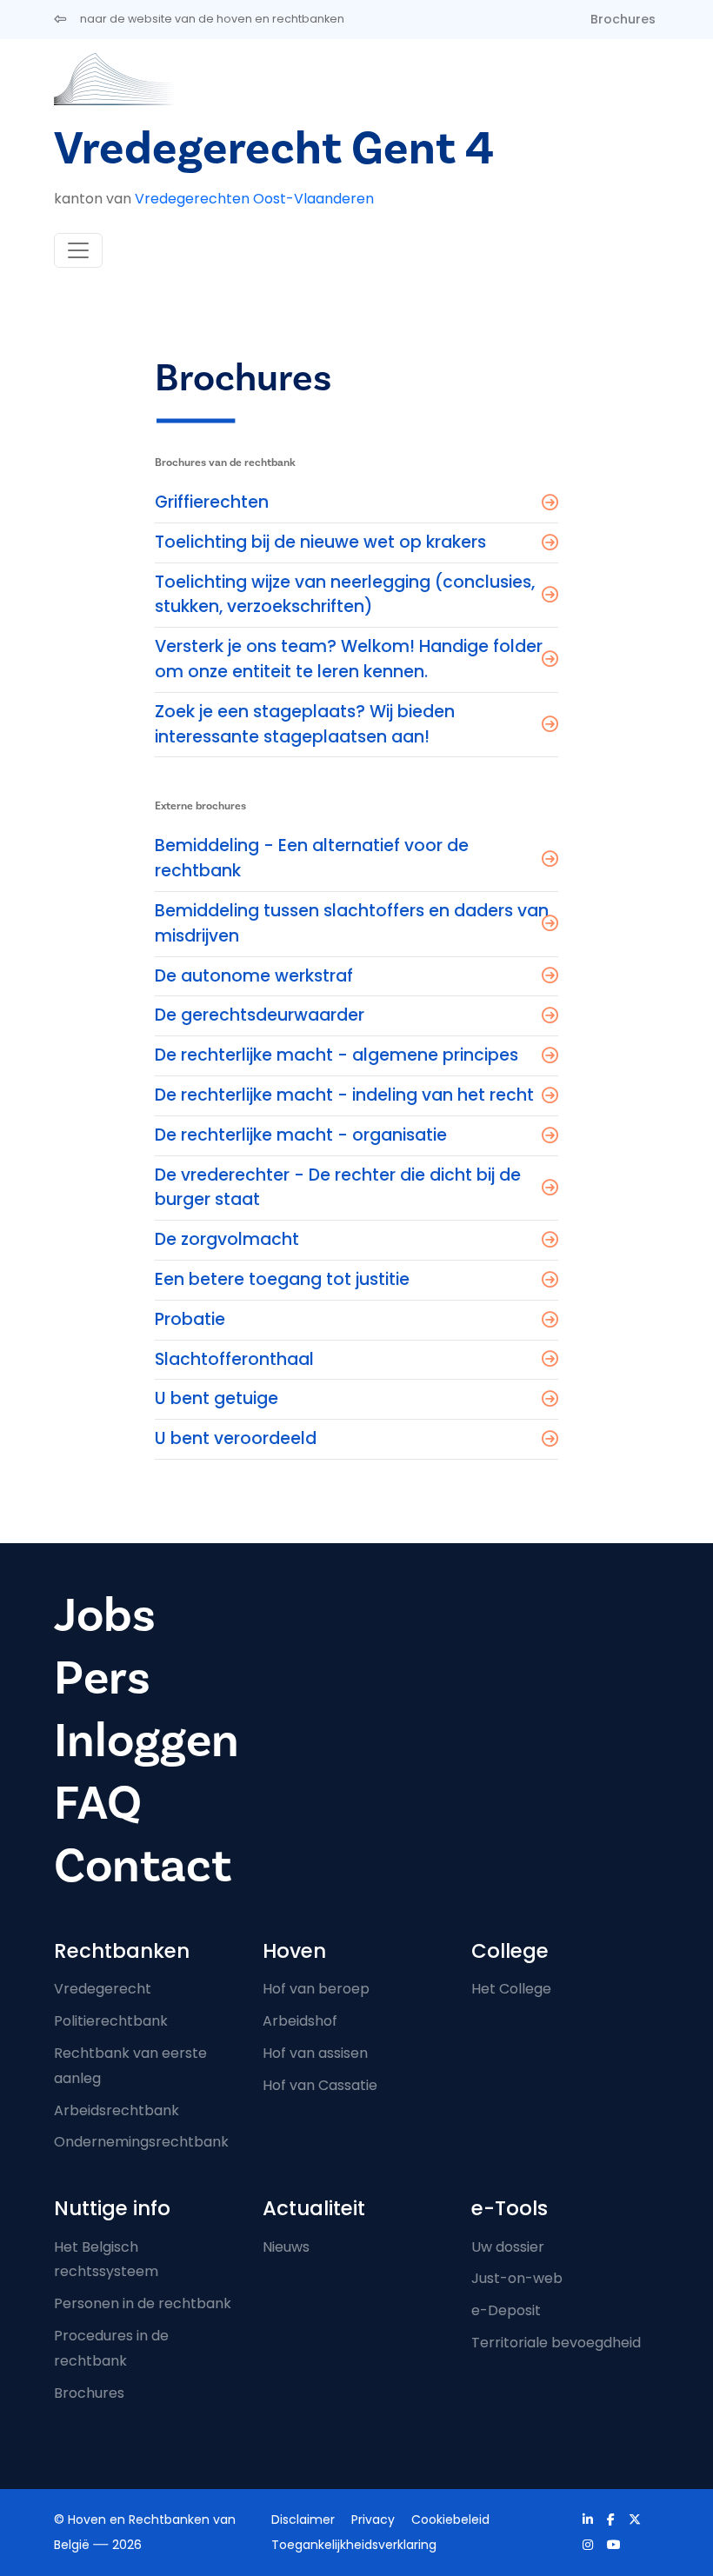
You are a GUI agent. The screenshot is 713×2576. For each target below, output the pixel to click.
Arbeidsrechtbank (117, 2110)
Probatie (190, 1319)
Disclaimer (303, 2519)
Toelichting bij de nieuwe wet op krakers (320, 542)
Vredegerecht (103, 1989)
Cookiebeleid (450, 2519)
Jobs (105, 1616)
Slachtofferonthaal (234, 1359)
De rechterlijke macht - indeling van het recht (344, 1095)
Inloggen (147, 1741)
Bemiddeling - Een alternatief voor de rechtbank (312, 858)
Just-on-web (517, 2278)
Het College (511, 1989)
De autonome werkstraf (254, 976)
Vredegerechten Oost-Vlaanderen (254, 199)
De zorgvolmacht (227, 1239)
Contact (143, 1866)
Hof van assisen (315, 2053)
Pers (102, 1678)
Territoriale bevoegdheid (556, 2343)
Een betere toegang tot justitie (282, 1279)
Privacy (373, 2519)
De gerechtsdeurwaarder (260, 1015)
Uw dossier (508, 2247)
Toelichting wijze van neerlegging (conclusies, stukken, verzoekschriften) (345, 595)
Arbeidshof (300, 2021)
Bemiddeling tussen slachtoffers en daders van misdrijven (352, 923)
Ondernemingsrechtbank (141, 2142)
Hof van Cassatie (320, 2085)
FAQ (98, 1804)
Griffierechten (212, 502)
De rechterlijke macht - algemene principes (337, 1055)
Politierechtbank (111, 2021)
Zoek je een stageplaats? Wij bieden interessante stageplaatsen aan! (305, 724)
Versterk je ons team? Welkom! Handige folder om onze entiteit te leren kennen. (349, 659)
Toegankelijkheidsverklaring (354, 2545)
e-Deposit (506, 2310)
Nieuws (286, 2247)
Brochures (623, 19)
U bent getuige (217, 1398)
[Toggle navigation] (78, 250)
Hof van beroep (316, 1989)
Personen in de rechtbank (143, 2303)
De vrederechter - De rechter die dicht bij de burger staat (338, 1188)
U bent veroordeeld (236, 1438)
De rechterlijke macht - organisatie (301, 1135)
